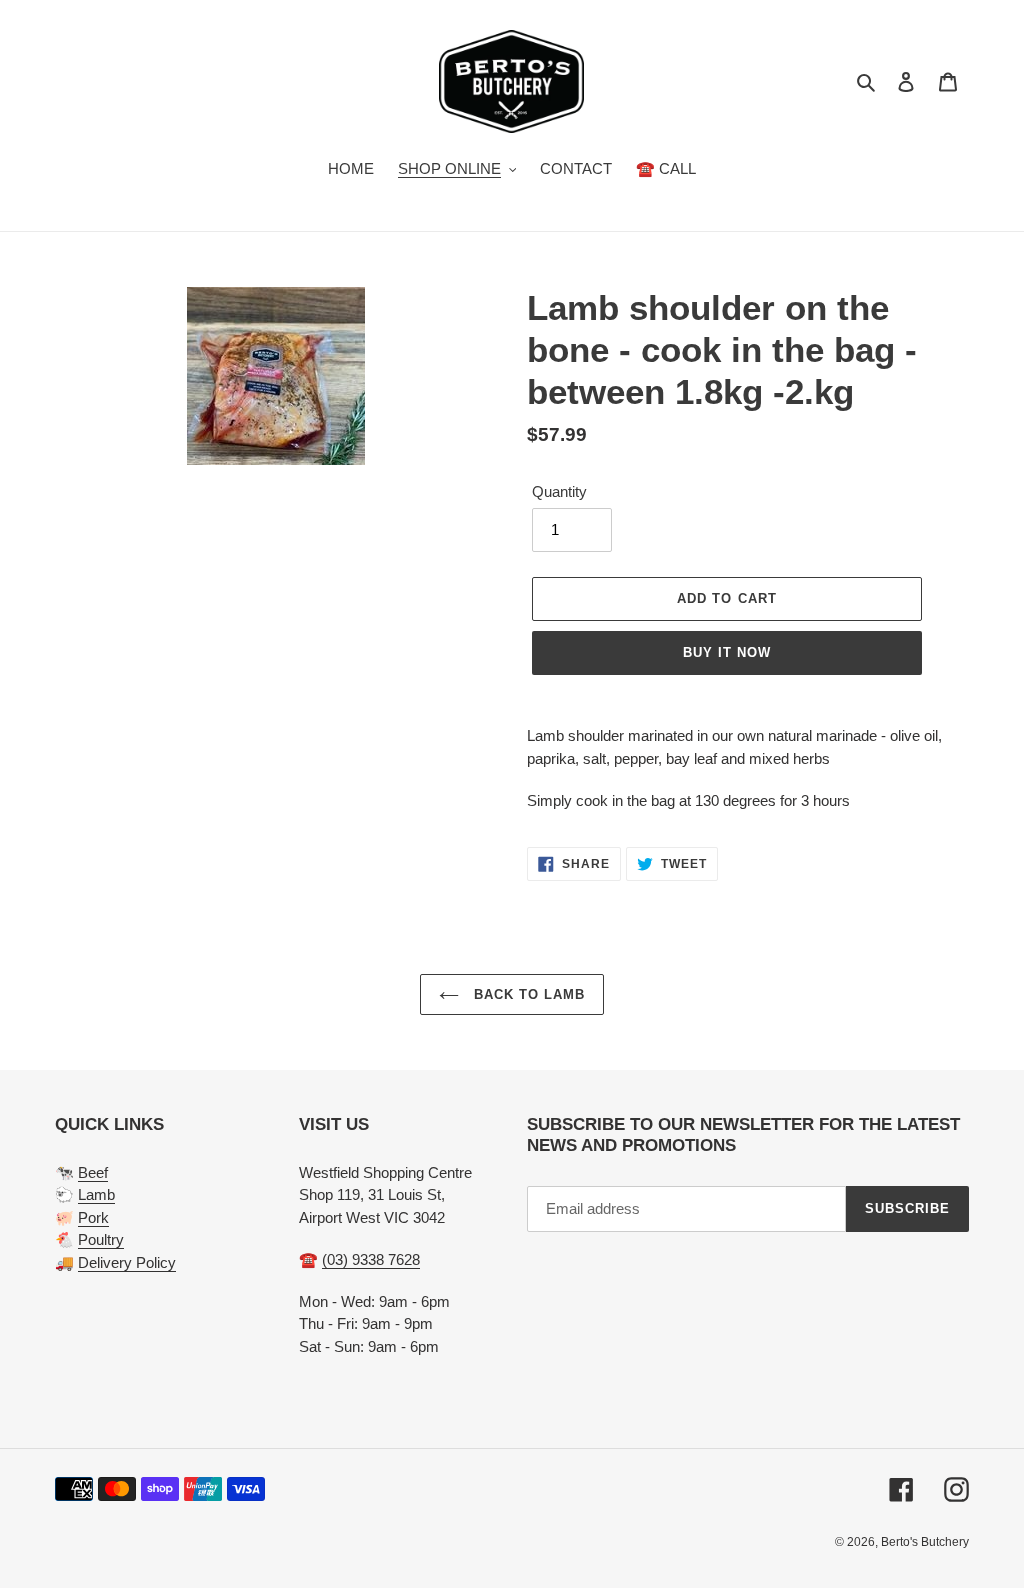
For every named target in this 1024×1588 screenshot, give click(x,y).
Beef (93, 1172)
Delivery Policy (127, 1262)
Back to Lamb (527, 994)
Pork (93, 1217)
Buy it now (727, 652)
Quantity (559, 491)
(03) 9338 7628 (371, 1259)
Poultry (101, 1239)
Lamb (96, 1194)
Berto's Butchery (925, 1542)
